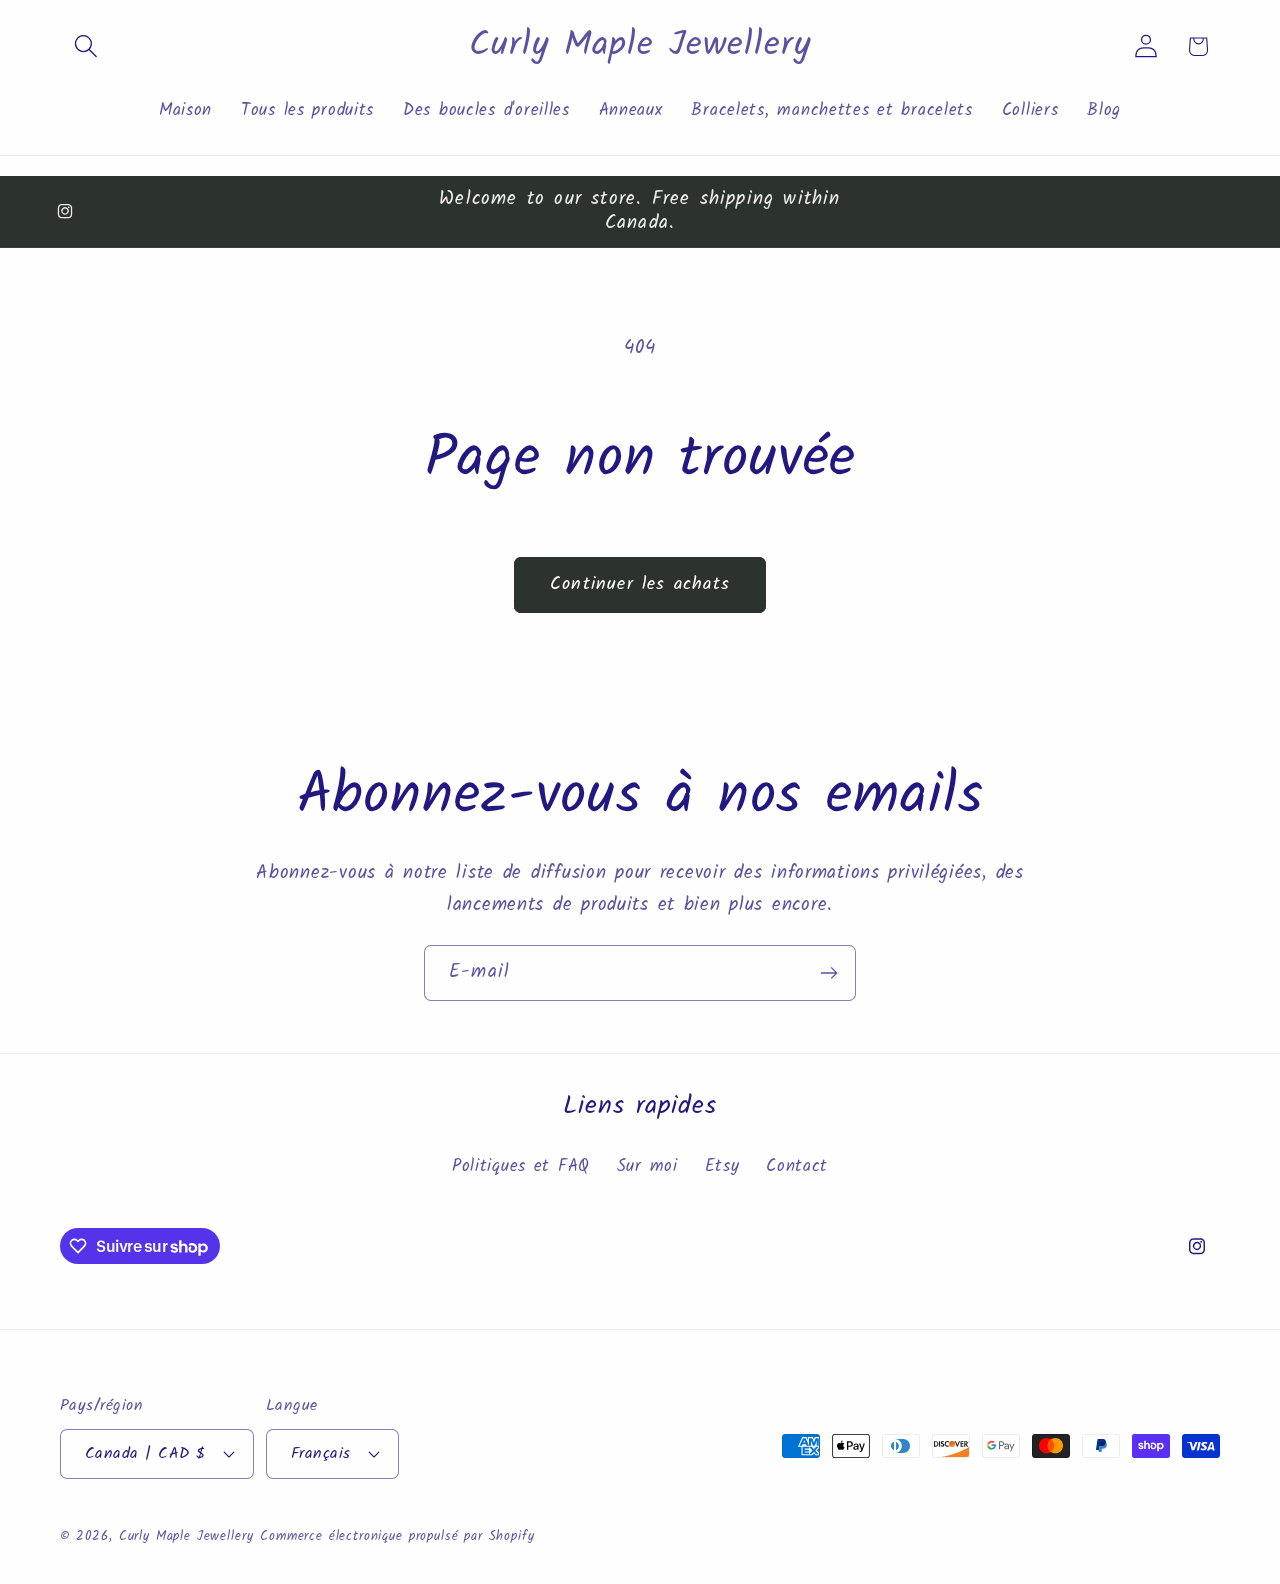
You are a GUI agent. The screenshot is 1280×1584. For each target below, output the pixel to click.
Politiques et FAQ (521, 1166)
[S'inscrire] (828, 973)
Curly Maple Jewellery (186, 1536)
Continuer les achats (640, 584)
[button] (86, 46)
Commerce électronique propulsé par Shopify (397, 1536)
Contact (797, 1166)
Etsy (722, 1166)
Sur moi (647, 1166)
